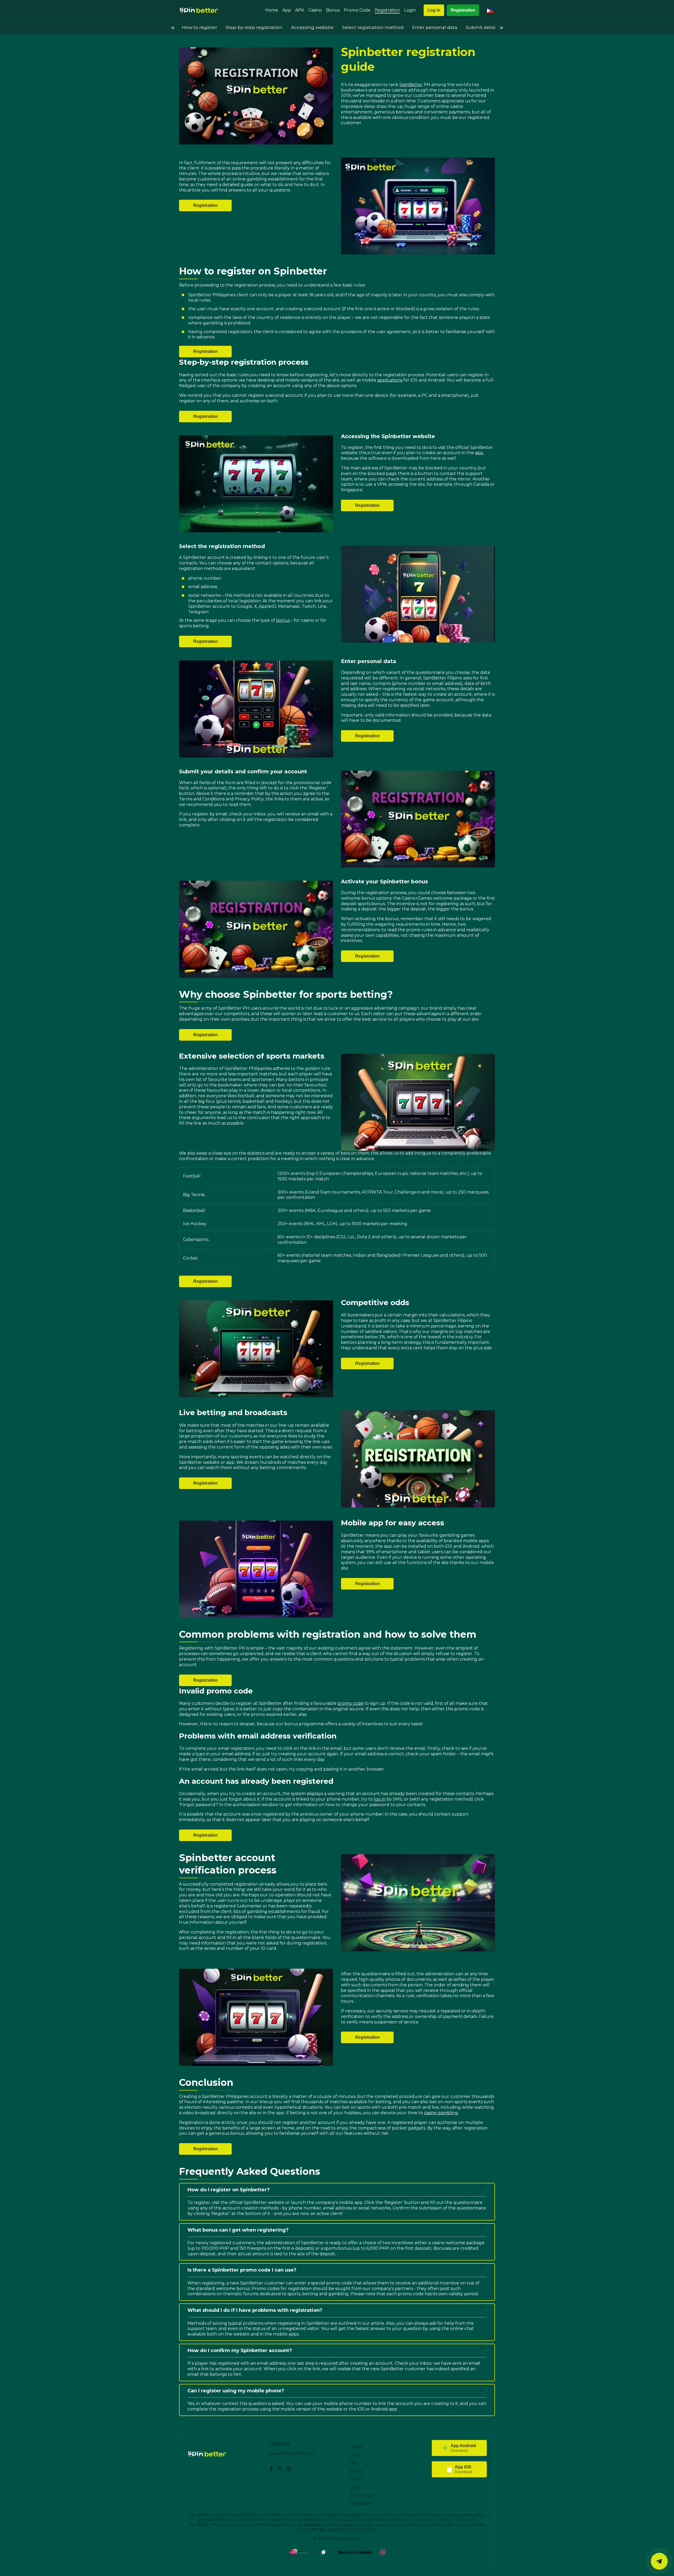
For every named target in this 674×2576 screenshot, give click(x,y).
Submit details (482, 27)
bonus (283, 620)
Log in (434, 10)
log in (380, 1799)
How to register (200, 27)
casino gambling (441, 2113)
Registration (387, 10)
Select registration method (373, 27)
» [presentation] (501, 27)
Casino (315, 10)
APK (300, 10)
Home (272, 10)
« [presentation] (173, 27)
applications (390, 380)
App (287, 10)
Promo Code (357, 10)
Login (410, 10)
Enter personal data (435, 27)
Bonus (333, 10)
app (479, 453)
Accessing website (312, 27)
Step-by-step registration (254, 27)
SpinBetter (411, 85)
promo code (350, 1703)
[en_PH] (491, 10)
